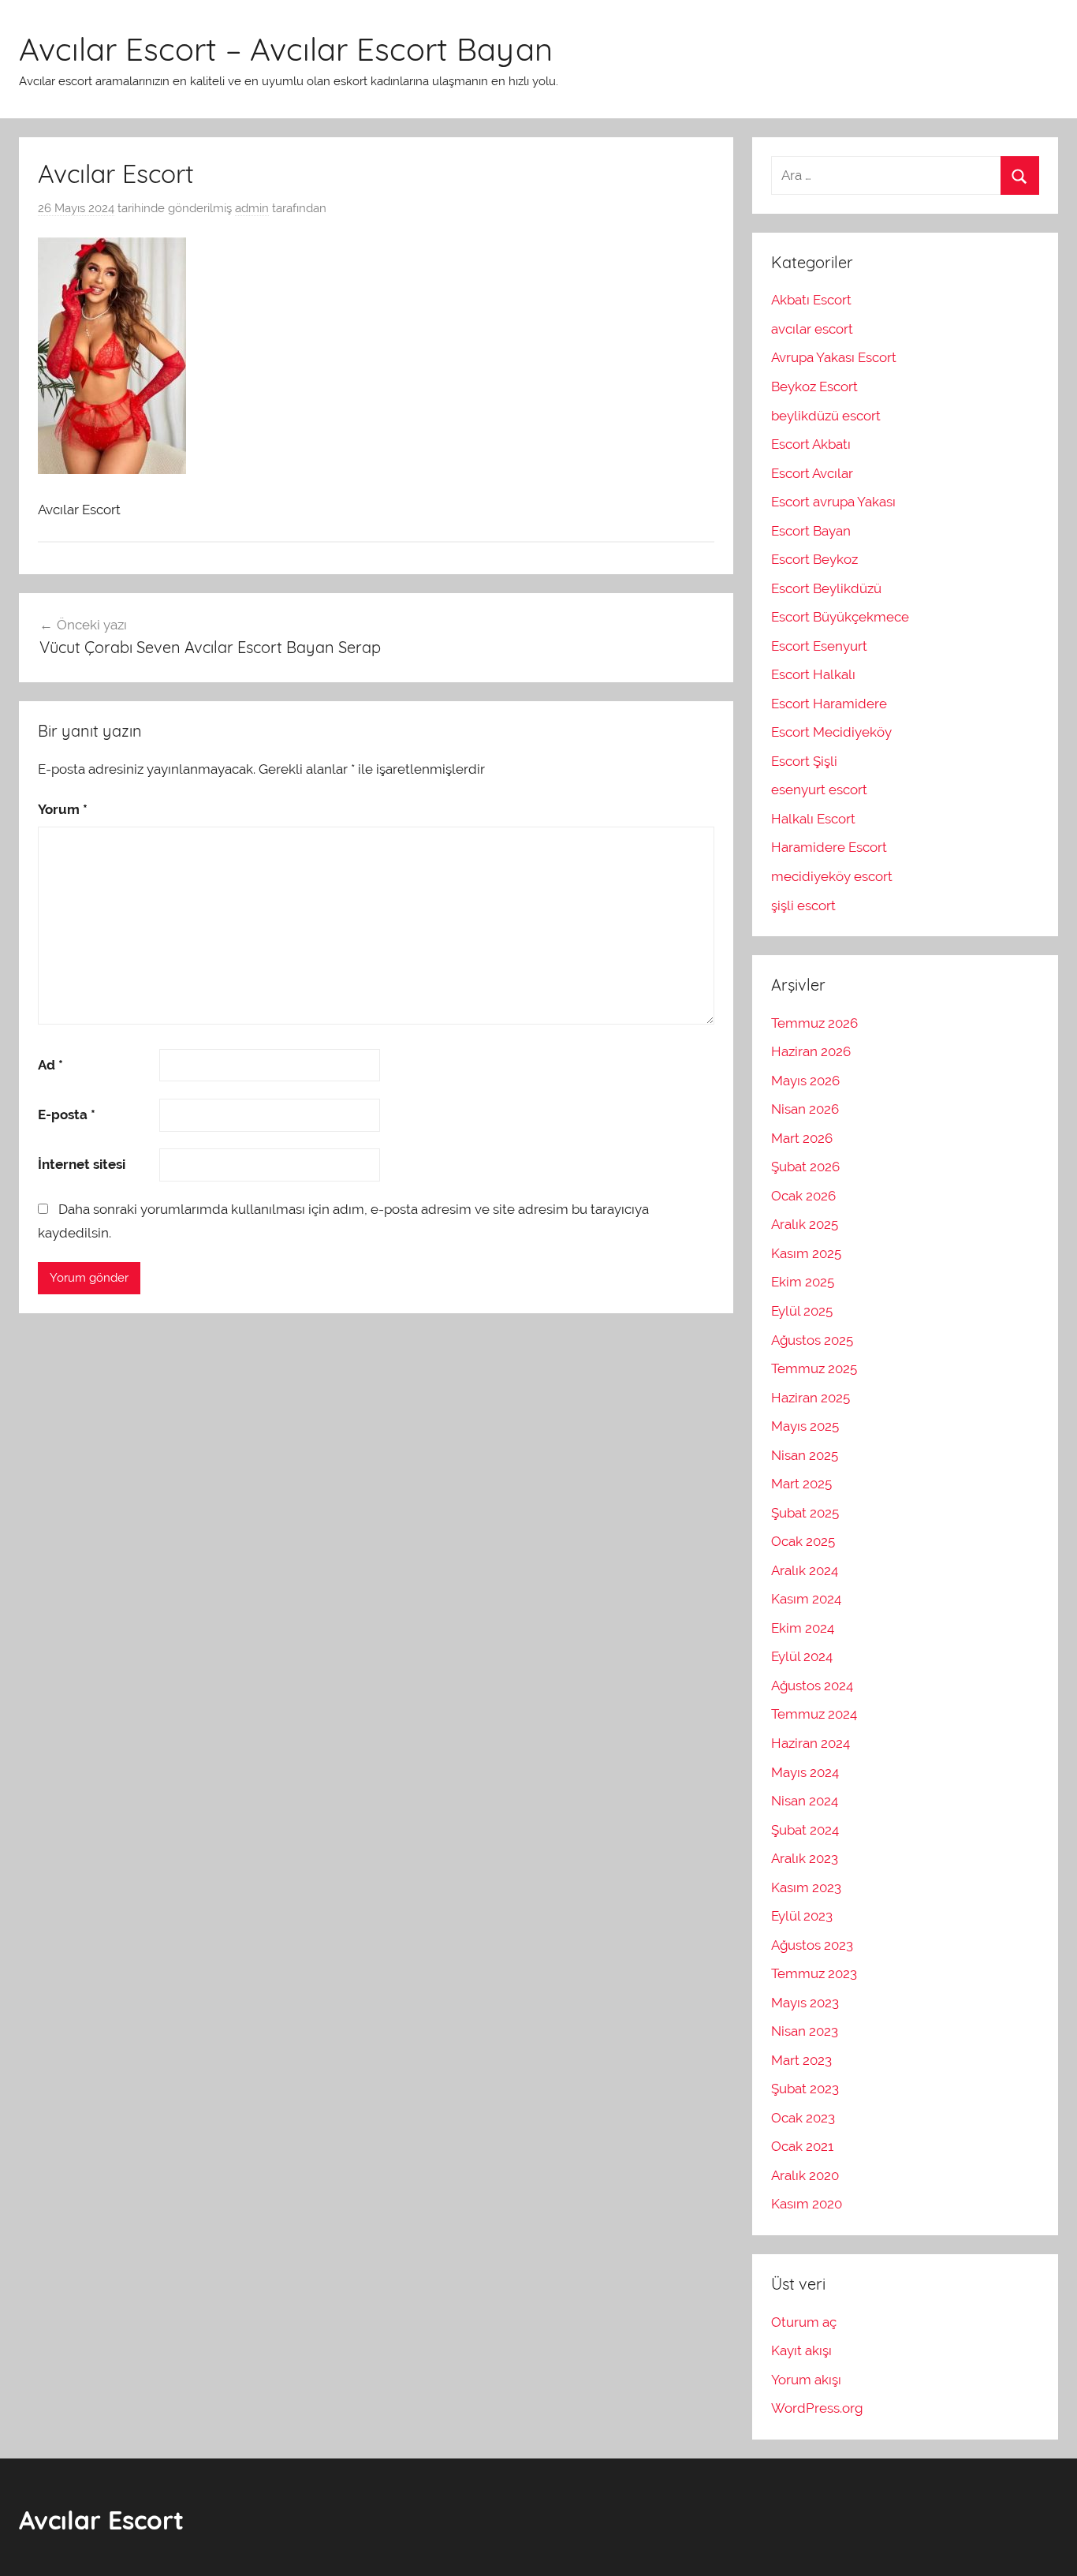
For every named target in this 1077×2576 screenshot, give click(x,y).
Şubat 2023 (805, 2089)
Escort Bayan (811, 531)
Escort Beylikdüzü (826, 588)
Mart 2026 (802, 1138)
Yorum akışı (806, 2380)
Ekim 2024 (803, 1628)
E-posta (67, 1114)
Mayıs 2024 (805, 1772)
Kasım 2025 (806, 1253)
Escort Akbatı (811, 444)
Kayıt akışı (801, 2350)
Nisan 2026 (805, 1109)
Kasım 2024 (806, 1599)
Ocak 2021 (802, 2146)
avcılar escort (812, 329)
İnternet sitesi (82, 1164)
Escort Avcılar (812, 473)
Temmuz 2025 (814, 1368)
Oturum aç (804, 2322)
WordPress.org (817, 2408)
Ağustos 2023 (812, 1945)
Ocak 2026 (803, 1196)
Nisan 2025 (805, 1455)
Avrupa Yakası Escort (834, 357)
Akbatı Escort (813, 300)
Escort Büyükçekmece (840, 617)
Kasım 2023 (806, 1887)
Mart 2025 (801, 1484)
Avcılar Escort (101, 2520)
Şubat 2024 (805, 1830)
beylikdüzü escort (826, 416)
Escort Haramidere (829, 704)
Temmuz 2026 (814, 1023)
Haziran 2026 (811, 1051)
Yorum (63, 809)
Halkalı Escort (813, 819)
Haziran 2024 (811, 1743)
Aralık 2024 (805, 1570)
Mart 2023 (801, 2060)
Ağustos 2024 (812, 1686)
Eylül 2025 (802, 1311)
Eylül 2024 (802, 1656)
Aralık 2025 (805, 1224)
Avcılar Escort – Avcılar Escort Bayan (286, 49)
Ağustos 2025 (812, 1340)
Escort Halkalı (813, 674)
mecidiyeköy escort (832, 876)
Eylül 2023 (802, 1916)
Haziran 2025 (811, 1398)
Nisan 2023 (805, 2031)
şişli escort (803, 905)
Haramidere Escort (829, 847)
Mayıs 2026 (805, 1081)
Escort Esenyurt (819, 646)
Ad (50, 1065)
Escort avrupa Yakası (833, 502)
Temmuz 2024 (814, 1714)
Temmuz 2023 (814, 1973)
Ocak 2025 (803, 1541)
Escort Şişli (804, 761)
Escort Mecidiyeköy (831, 732)
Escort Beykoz (814, 559)
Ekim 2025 (803, 1282)
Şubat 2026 (805, 1167)
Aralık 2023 (805, 1858)
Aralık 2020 (805, 2175)
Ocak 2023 (803, 2118)
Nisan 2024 (805, 1801)
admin (252, 208)
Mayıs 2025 (805, 1426)
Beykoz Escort (814, 386)
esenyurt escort (819, 790)
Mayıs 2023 (805, 2003)
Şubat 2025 (805, 1513)
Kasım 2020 (807, 2204)
